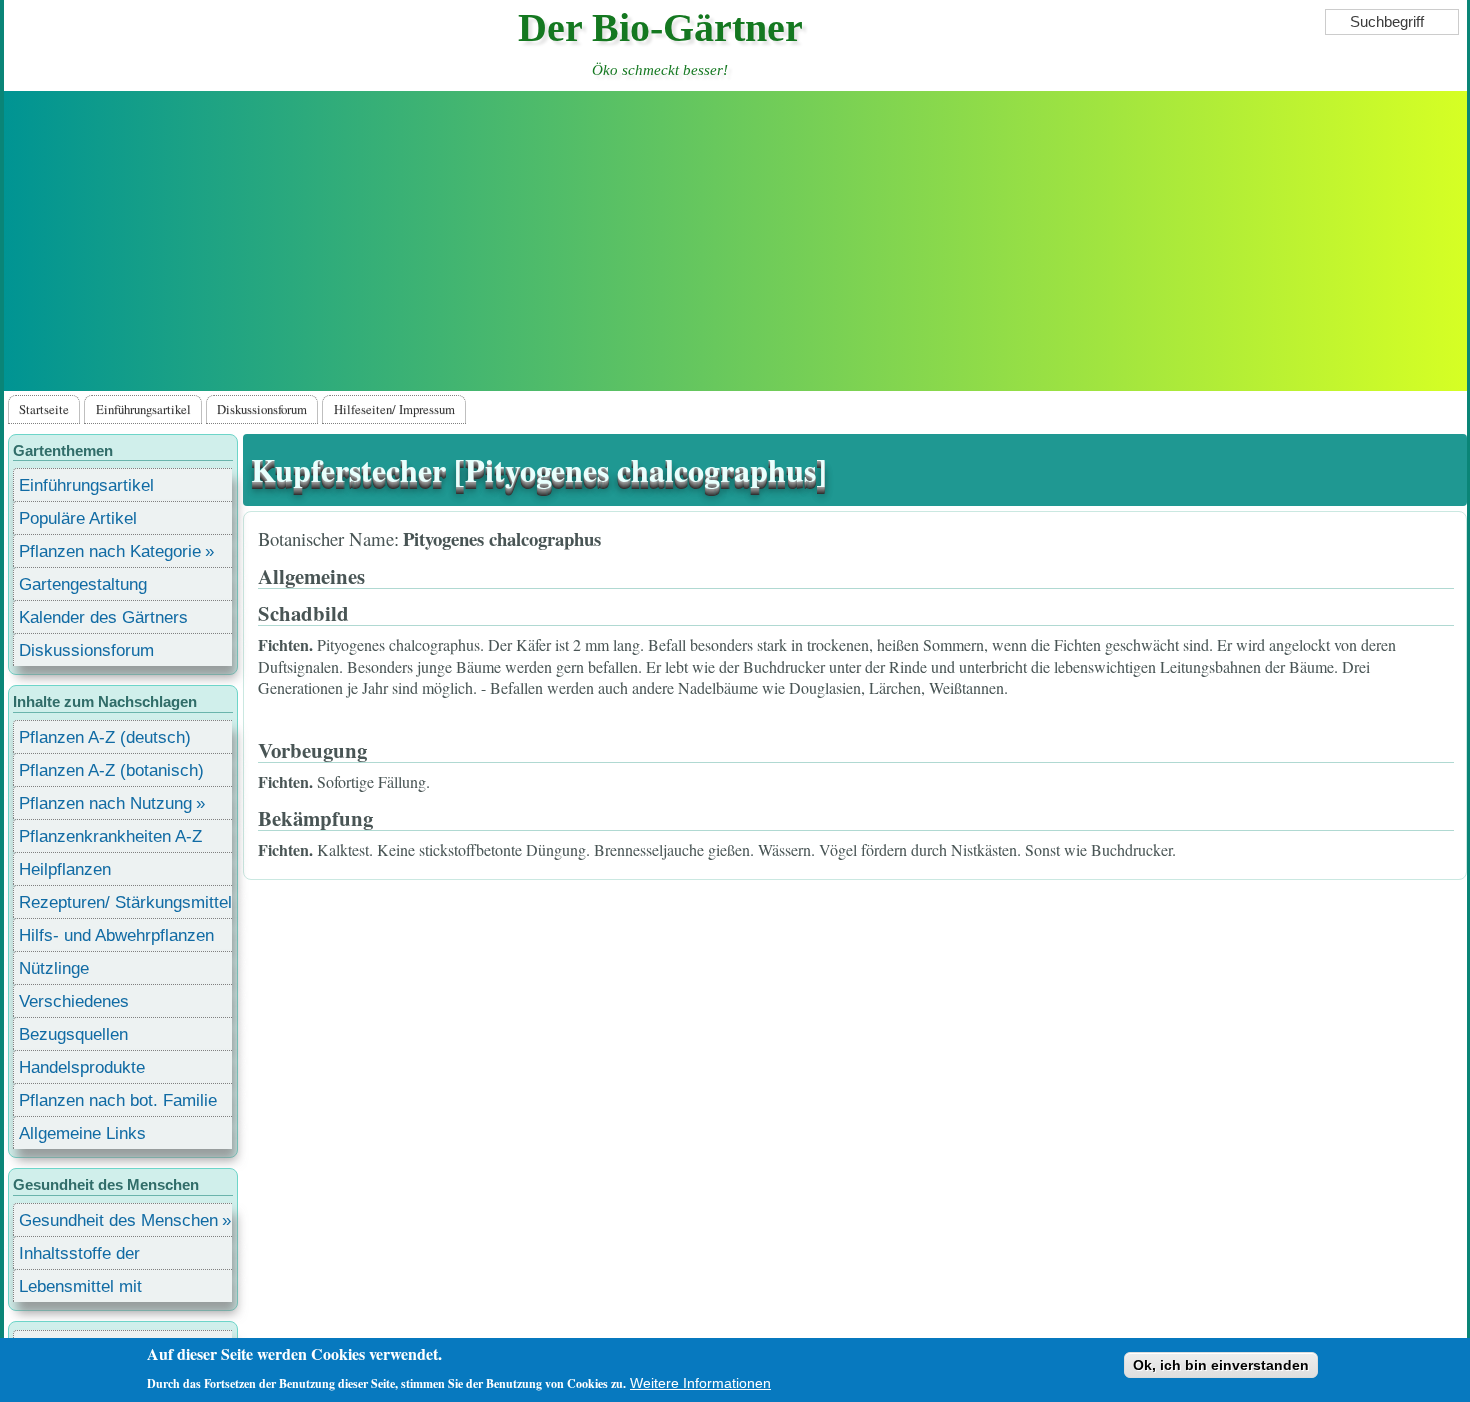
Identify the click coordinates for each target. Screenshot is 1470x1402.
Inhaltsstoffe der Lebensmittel (79, 1256)
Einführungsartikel (143, 409)
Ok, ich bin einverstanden (1221, 1365)
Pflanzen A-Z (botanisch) (111, 770)
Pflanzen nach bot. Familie (118, 1100)
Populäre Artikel (78, 518)
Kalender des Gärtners (103, 617)
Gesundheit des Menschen (118, 1220)
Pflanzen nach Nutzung (105, 803)
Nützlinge (54, 968)
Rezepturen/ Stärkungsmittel (125, 902)
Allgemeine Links (82, 1133)
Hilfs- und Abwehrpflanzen (116, 935)
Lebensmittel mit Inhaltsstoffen (80, 1289)
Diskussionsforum (262, 409)
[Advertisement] (735, 241)
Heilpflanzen (65, 869)
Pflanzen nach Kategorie (110, 551)
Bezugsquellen (73, 1034)
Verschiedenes (74, 1001)
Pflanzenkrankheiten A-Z (110, 836)
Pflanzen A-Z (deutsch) (105, 737)
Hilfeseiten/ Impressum (394, 409)
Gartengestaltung (83, 584)
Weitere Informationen (700, 1383)
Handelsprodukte (82, 1067)
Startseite (44, 409)
